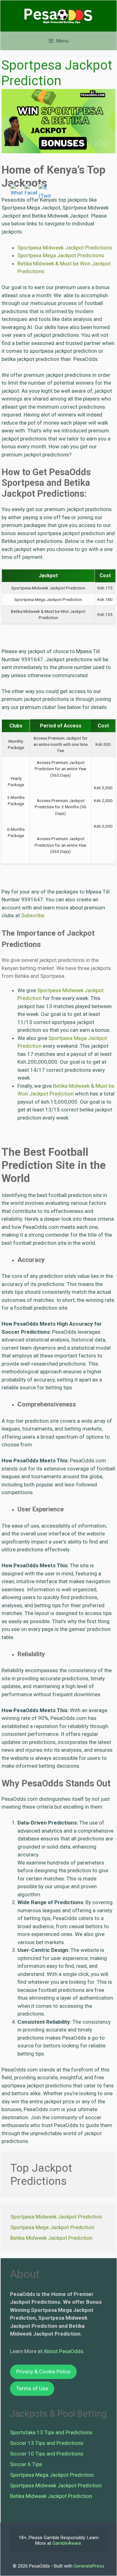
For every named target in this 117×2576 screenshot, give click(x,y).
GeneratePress (89, 2566)
